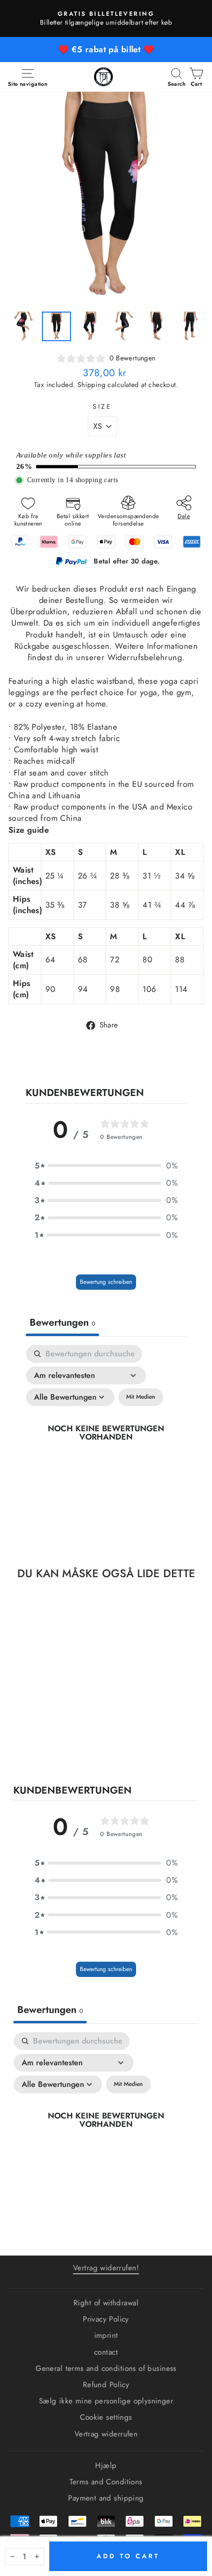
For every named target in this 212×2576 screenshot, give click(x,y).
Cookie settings (106, 2417)
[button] (106, 1166)
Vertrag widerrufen (106, 2434)
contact (106, 2352)
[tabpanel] (106, 1444)
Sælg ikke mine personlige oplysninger (106, 2401)
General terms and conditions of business (106, 2368)
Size (103, 407)
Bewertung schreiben (106, 1282)
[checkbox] (141, 1397)
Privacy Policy (106, 2319)
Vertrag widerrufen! (106, 2268)
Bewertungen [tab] (62, 1323)
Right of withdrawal (106, 2303)
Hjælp (106, 2466)
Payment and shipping (106, 2498)
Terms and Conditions (106, 2482)
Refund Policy (106, 2385)
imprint (106, 2335)
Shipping (91, 385)
